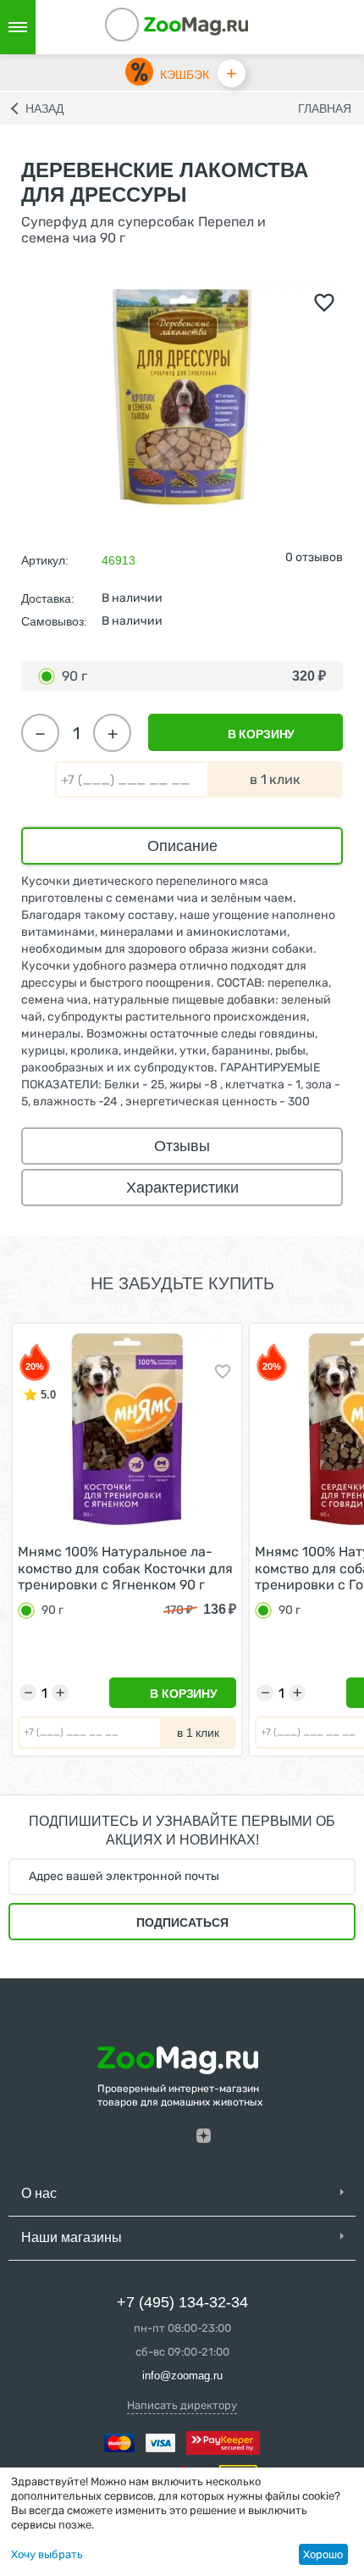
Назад (44, 108)
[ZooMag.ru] (196, 25)
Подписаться (182, 1922)
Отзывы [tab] (182, 1146)
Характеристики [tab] (182, 1188)
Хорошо (323, 2554)
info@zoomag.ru (182, 2376)
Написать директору (182, 2405)
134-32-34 (145, 27)
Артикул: (45, 560)
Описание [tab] (182, 846)
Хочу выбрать (47, 2554)
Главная (325, 108)
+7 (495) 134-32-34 (182, 2302)
